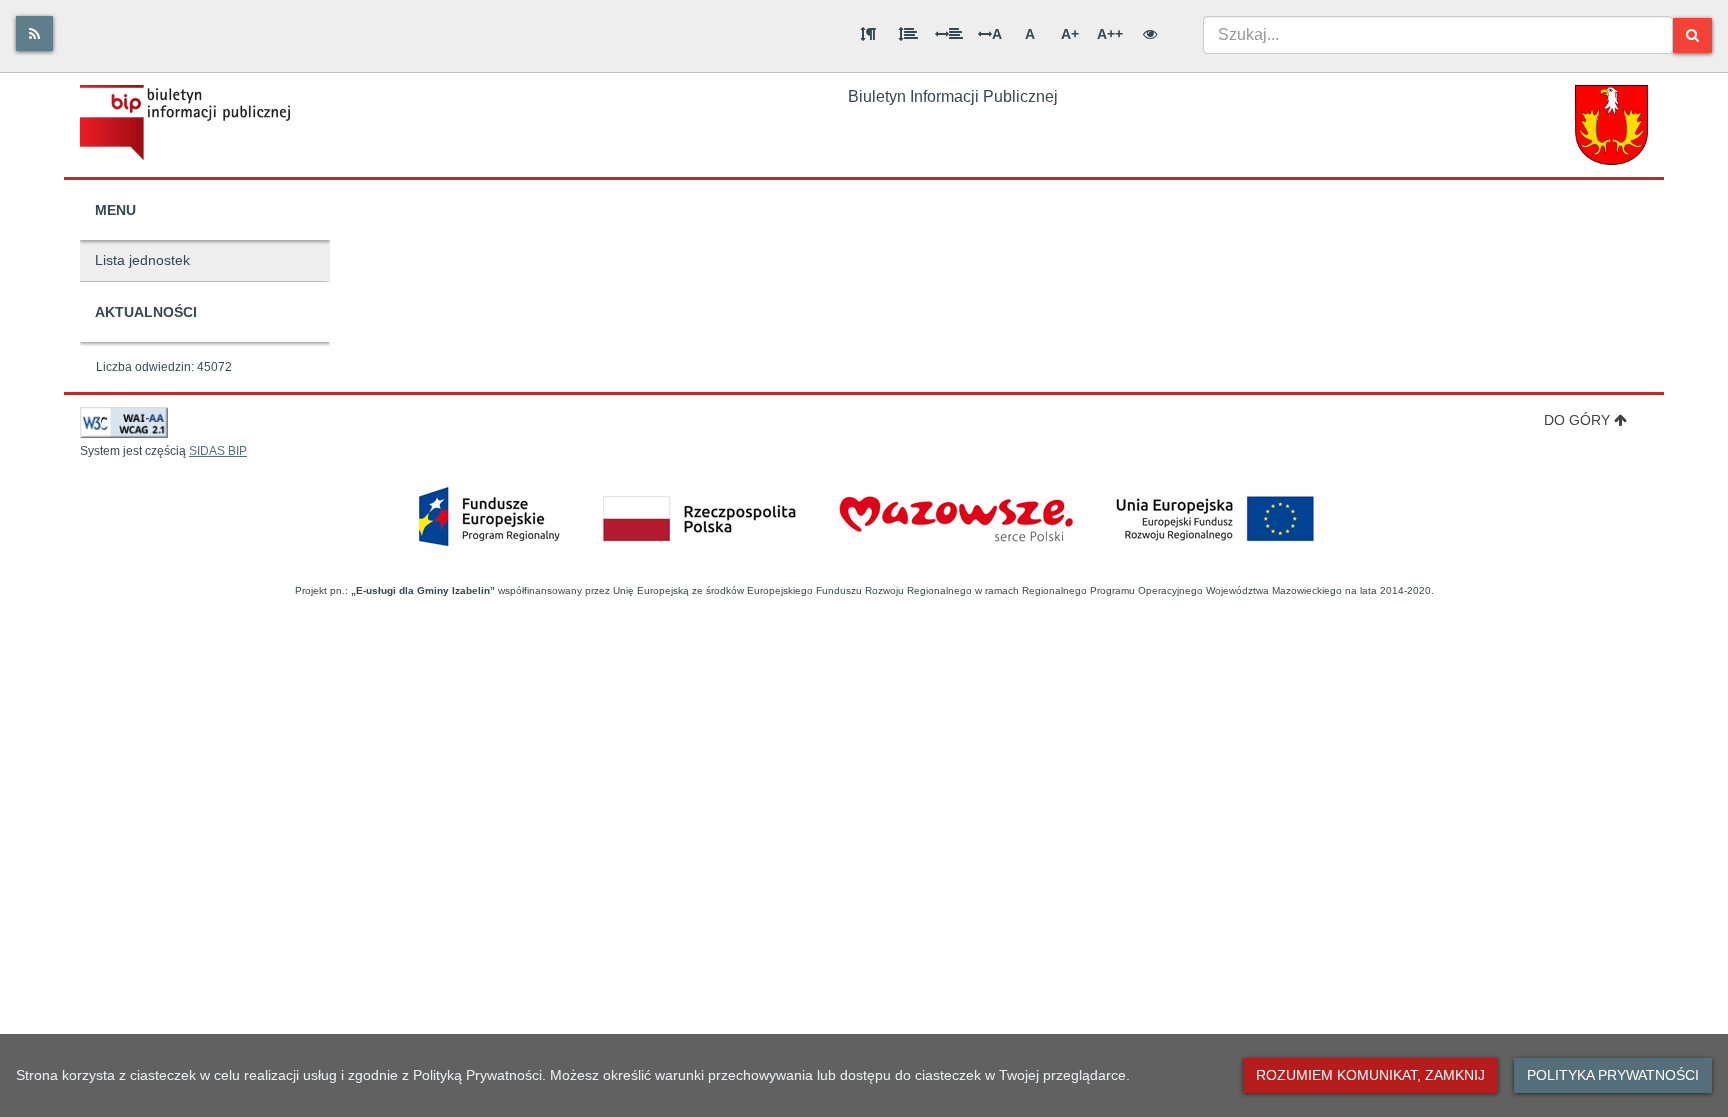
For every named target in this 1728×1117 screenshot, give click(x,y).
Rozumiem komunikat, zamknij (1370, 1075)
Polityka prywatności (1613, 1075)
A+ (1070, 34)
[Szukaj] (1692, 35)
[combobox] (1438, 35)
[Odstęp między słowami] (949, 34)
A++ (1110, 34)
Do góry (1577, 420)
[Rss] (34, 33)
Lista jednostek (142, 260)
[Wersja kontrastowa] (1150, 34)
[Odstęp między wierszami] (908, 34)
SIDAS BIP (218, 451)
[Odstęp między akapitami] (868, 34)
